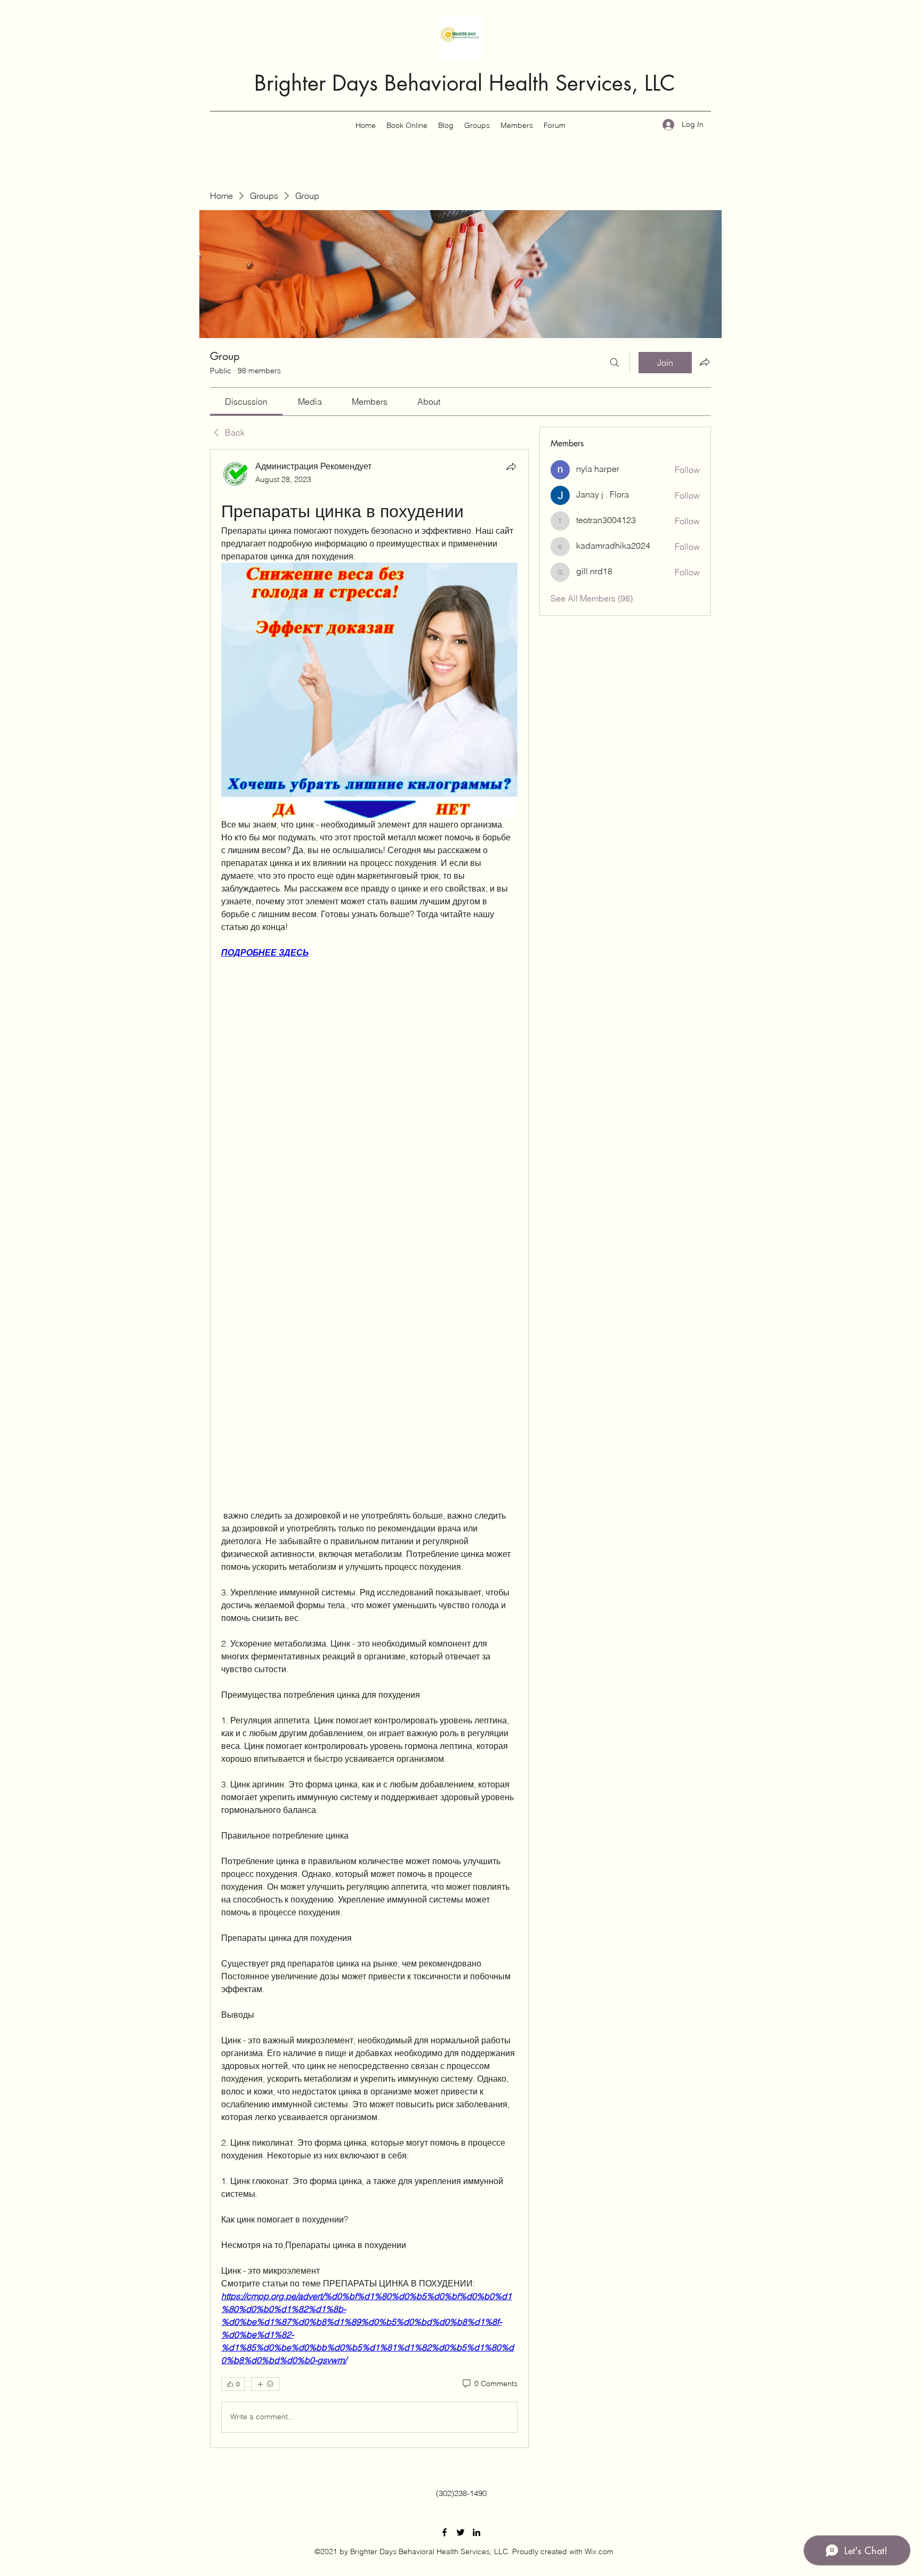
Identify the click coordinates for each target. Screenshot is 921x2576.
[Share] (511, 467)
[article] (369, 1448)
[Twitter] (461, 2532)
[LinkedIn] (476, 2532)
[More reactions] (265, 2384)
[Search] (615, 363)
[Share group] (705, 362)
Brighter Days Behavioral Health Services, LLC (465, 83)
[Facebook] (445, 2532)
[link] (246, 402)
